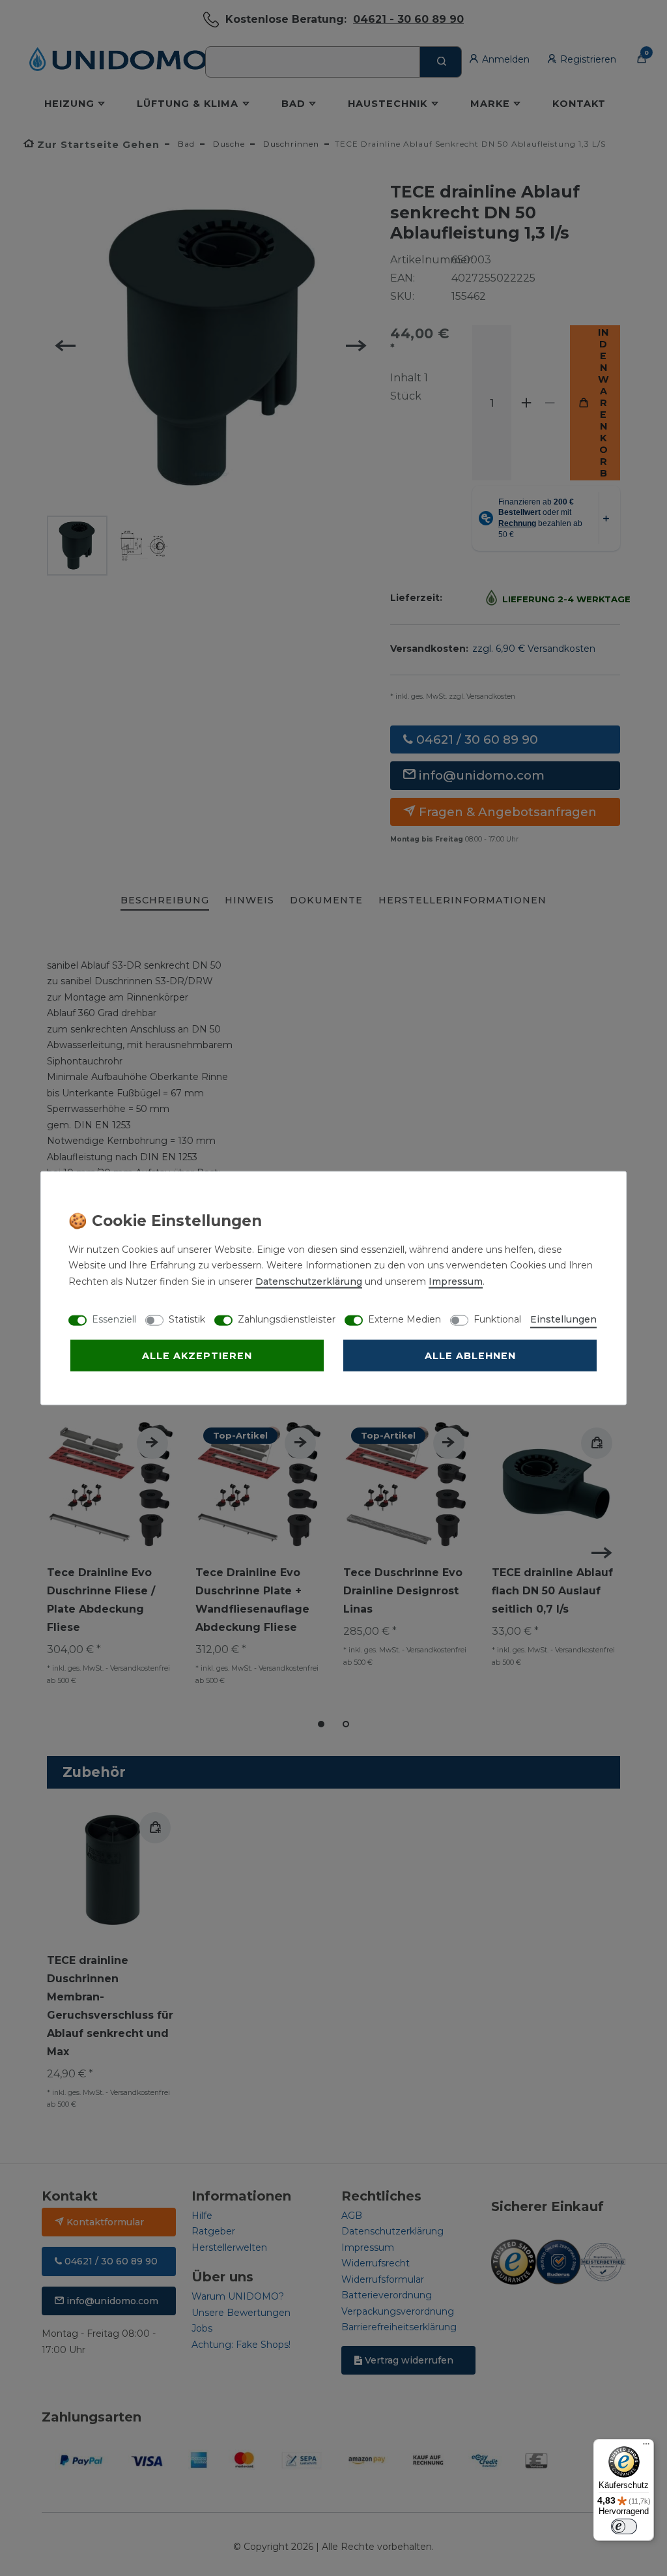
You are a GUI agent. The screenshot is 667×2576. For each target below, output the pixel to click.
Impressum (456, 1281)
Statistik (187, 1319)
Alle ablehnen (470, 1355)
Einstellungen (563, 1319)
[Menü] (646, 2447)
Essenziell (114, 1319)
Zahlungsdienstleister (287, 1319)
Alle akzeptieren (197, 1355)
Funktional (497, 1319)
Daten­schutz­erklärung (309, 1281)
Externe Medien (404, 1319)
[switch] (624, 2526)
